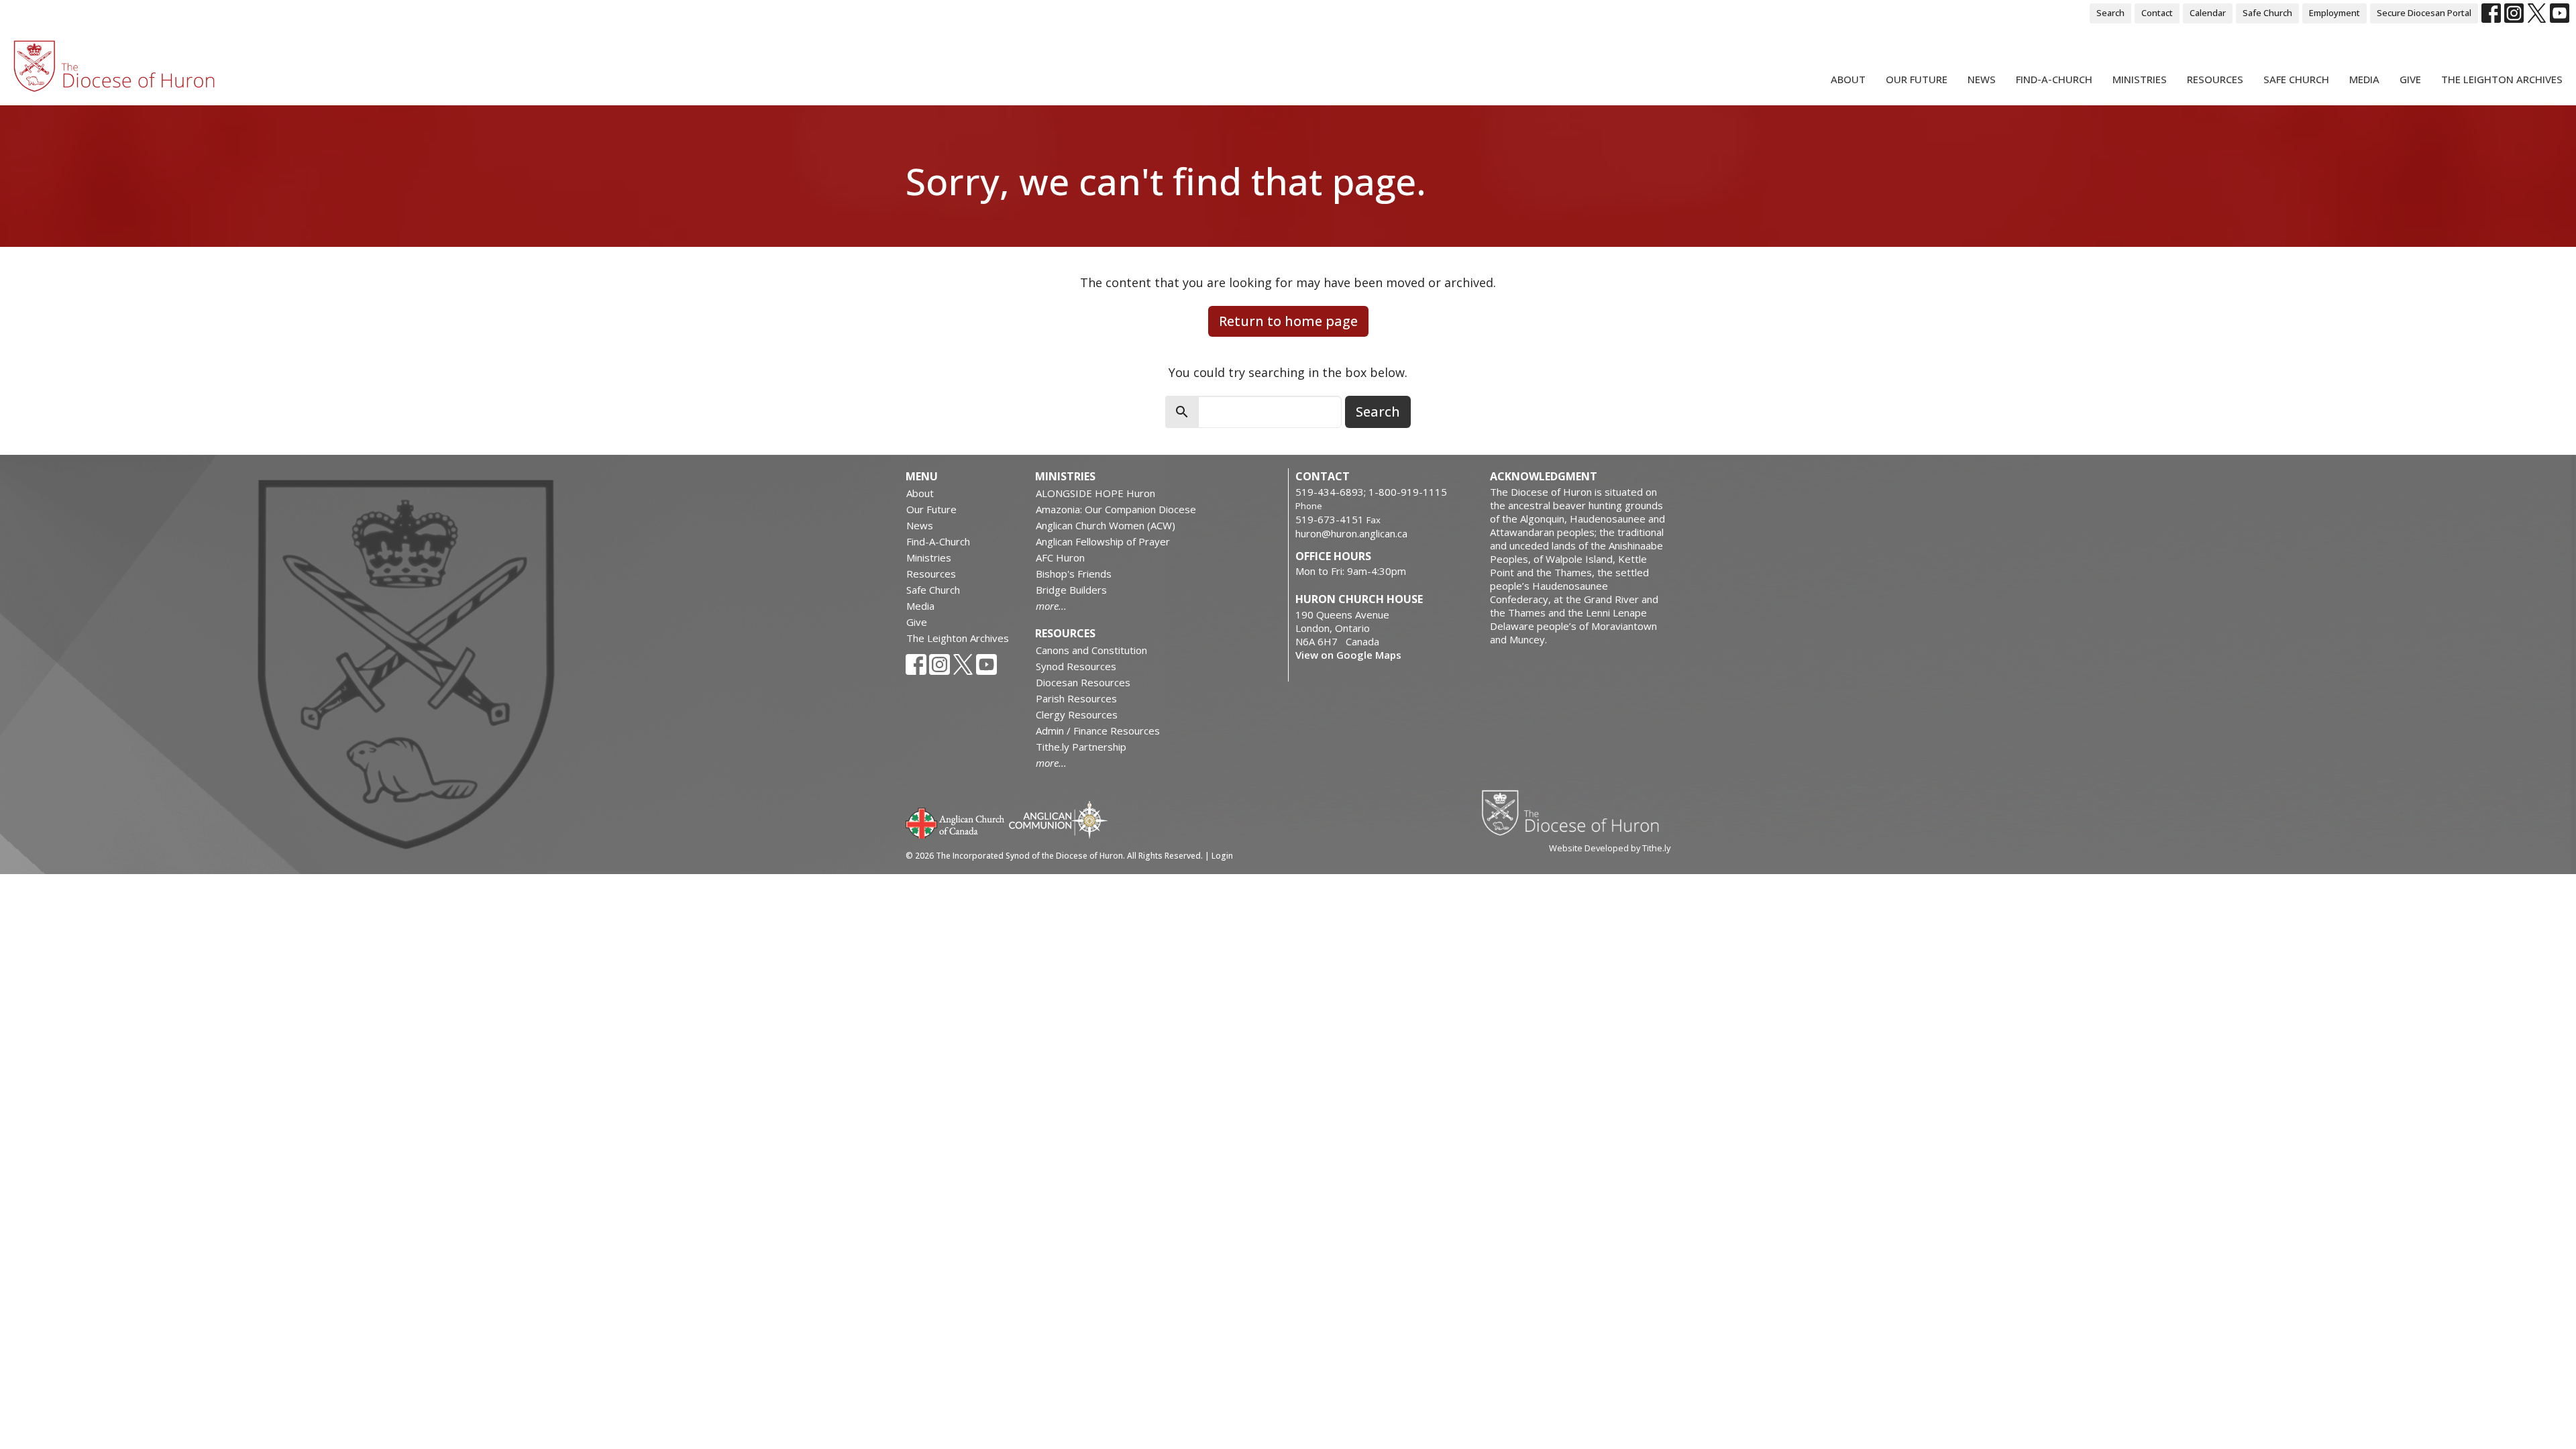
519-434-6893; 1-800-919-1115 (1371, 492)
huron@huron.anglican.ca (1351, 533)
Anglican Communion (1058, 819)
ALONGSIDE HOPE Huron (1095, 493)
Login (1222, 856)
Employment (2334, 13)
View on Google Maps (1348, 655)
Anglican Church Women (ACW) (1106, 525)
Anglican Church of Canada (956, 822)
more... (1051, 606)
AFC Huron (1060, 557)
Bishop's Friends (1074, 574)
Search (2110, 13)
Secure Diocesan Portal (2424, 13)
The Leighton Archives (2502, 79)
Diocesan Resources (1083, 682)
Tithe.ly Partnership (1081, 747)
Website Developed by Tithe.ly (1610, 848)
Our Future (1917, 79)
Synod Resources (1076, 666)
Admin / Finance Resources (1098, 731)
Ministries (2140, 79)
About (1848, 79)
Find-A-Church (2054, 79)
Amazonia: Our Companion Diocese (1116, 509)
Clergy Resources (1077, 714)
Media (2364, 79)
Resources (2215, 79)
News (1982, 79)
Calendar (2208, 13)
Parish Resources (1076, 698)
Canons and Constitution (1091, 650)
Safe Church (2267, 13)
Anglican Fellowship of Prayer (1103, 541)
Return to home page (1288, 321)
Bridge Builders (1071, 590)
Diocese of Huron (1575, 812)
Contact (2157, 13)
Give (2410, 79)
